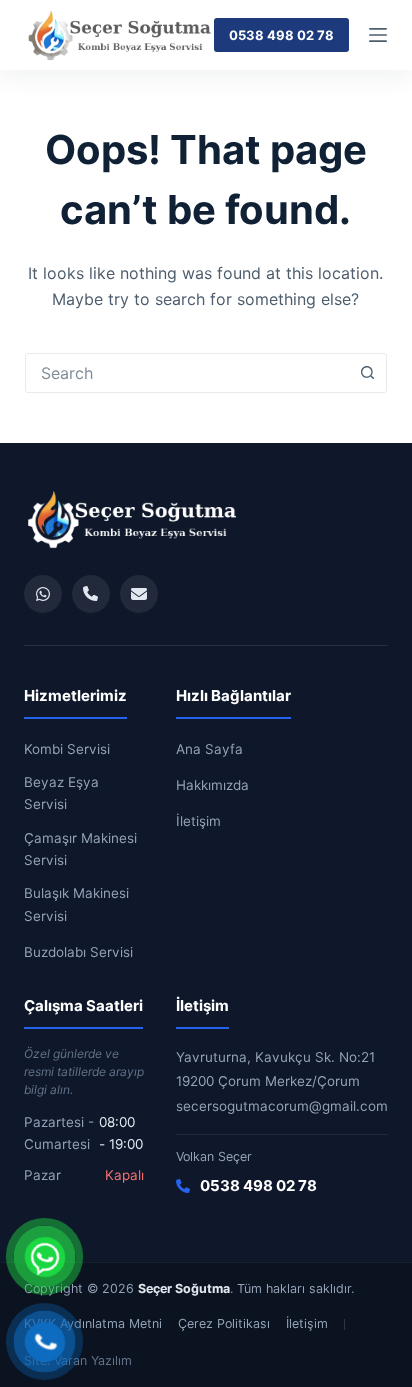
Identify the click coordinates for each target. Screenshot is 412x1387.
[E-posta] (139, 594)
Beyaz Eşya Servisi (61, 793)
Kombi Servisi (67, 749)
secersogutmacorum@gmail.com (282, 1106)
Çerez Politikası (224, 1323)
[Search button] (367, 373)
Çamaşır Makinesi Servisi (80, 849)
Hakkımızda (212, 785)
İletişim (198, 821)
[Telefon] (91, 594)
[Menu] (378, 35)
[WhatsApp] (43, 594)
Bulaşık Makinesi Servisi (76, 904)
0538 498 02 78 (281, 35)
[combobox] (187, 373)
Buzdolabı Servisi (78, 952)
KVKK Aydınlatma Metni (93, 1323)
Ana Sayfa (209, 749)
